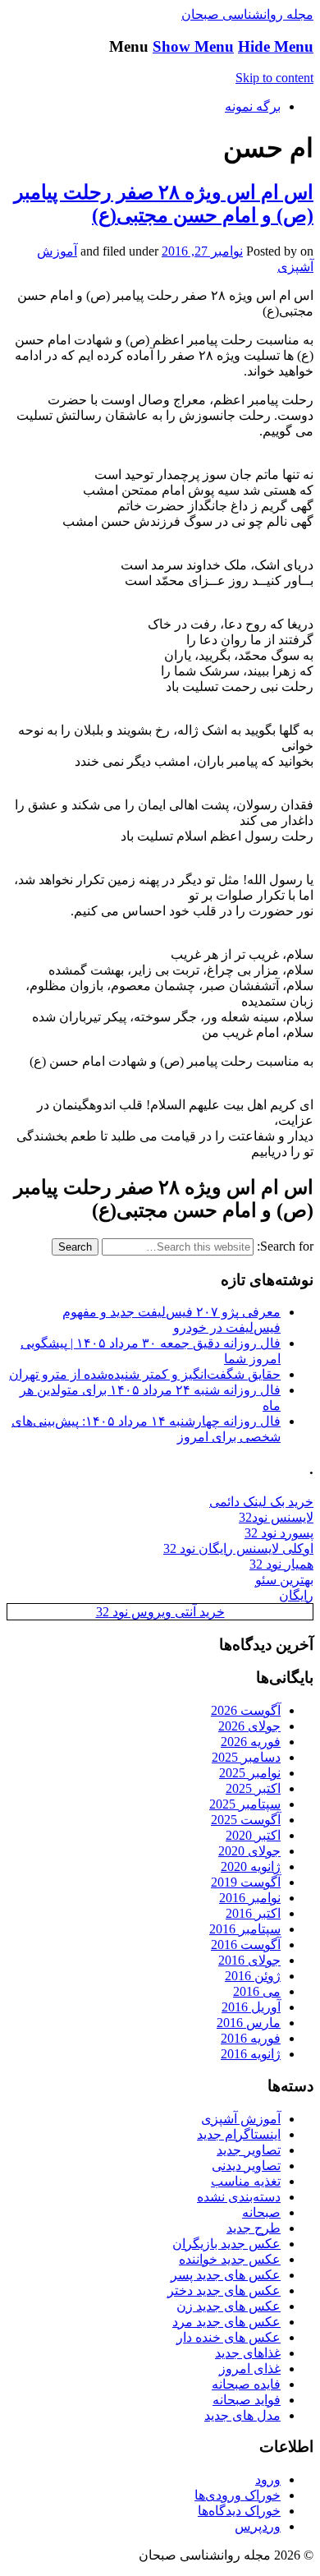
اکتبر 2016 (253, 1913)
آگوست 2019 (246, 1882)
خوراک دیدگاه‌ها (239, 2511)
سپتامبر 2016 (245, 1929)
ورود (268, 2479)
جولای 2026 (249, 1726)
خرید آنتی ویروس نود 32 (160, 1612)
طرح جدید (254, 2228)
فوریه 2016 (251, 2038)
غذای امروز (250, 2369)
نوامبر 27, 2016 (202, 251)
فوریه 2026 (251, 1742)
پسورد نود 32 (279, 1533)
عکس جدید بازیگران (226, 2244)
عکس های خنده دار (229, 2337)
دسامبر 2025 (246, 1757)
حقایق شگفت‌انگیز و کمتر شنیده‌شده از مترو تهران (145, 1374)
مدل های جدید (242, 2415)
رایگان (296, 1595)
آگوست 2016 (246, 1945)
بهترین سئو (284, 1580)
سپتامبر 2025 (245, 1804)
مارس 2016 (249, 2023)
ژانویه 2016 (251, 2054)
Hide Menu (276, 46)
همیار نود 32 (281, 1564)
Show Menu (193, 46)
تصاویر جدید (249, 2150)
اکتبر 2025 (253, 1788)
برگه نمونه (253, 106)
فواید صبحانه (247, 2400)
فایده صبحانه (246, 2384)
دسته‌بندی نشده (239, 2197)
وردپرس (258, 2526)
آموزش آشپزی (241, 2119)
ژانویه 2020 (251, 1866)
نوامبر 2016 (250, 1898)
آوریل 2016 (251, 2007)
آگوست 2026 (246, 1710)
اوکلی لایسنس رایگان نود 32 (238, 1548)
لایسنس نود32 (276, 1517)
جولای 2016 (249, 1960)
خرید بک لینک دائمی (261, 1502)
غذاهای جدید (248, 2353)
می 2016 (257, 1991)
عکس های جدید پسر (226, 2275)
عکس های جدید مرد (226, 2322)
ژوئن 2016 (253, 1976)
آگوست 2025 (246, 1820)
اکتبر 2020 (253, 1835)
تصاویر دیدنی (246, 2166)
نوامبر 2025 (250, 1773)
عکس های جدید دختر (224, 2290)
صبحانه (261, 2212)
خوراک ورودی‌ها (238, 2495)
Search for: (285, 1246)
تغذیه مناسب (246, 2181)
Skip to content (274, 78)
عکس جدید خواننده (230, 2259)
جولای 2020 (249, 1851)
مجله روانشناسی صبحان (247, 14)
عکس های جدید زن (229, 2306)
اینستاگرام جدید (239, 2134)
